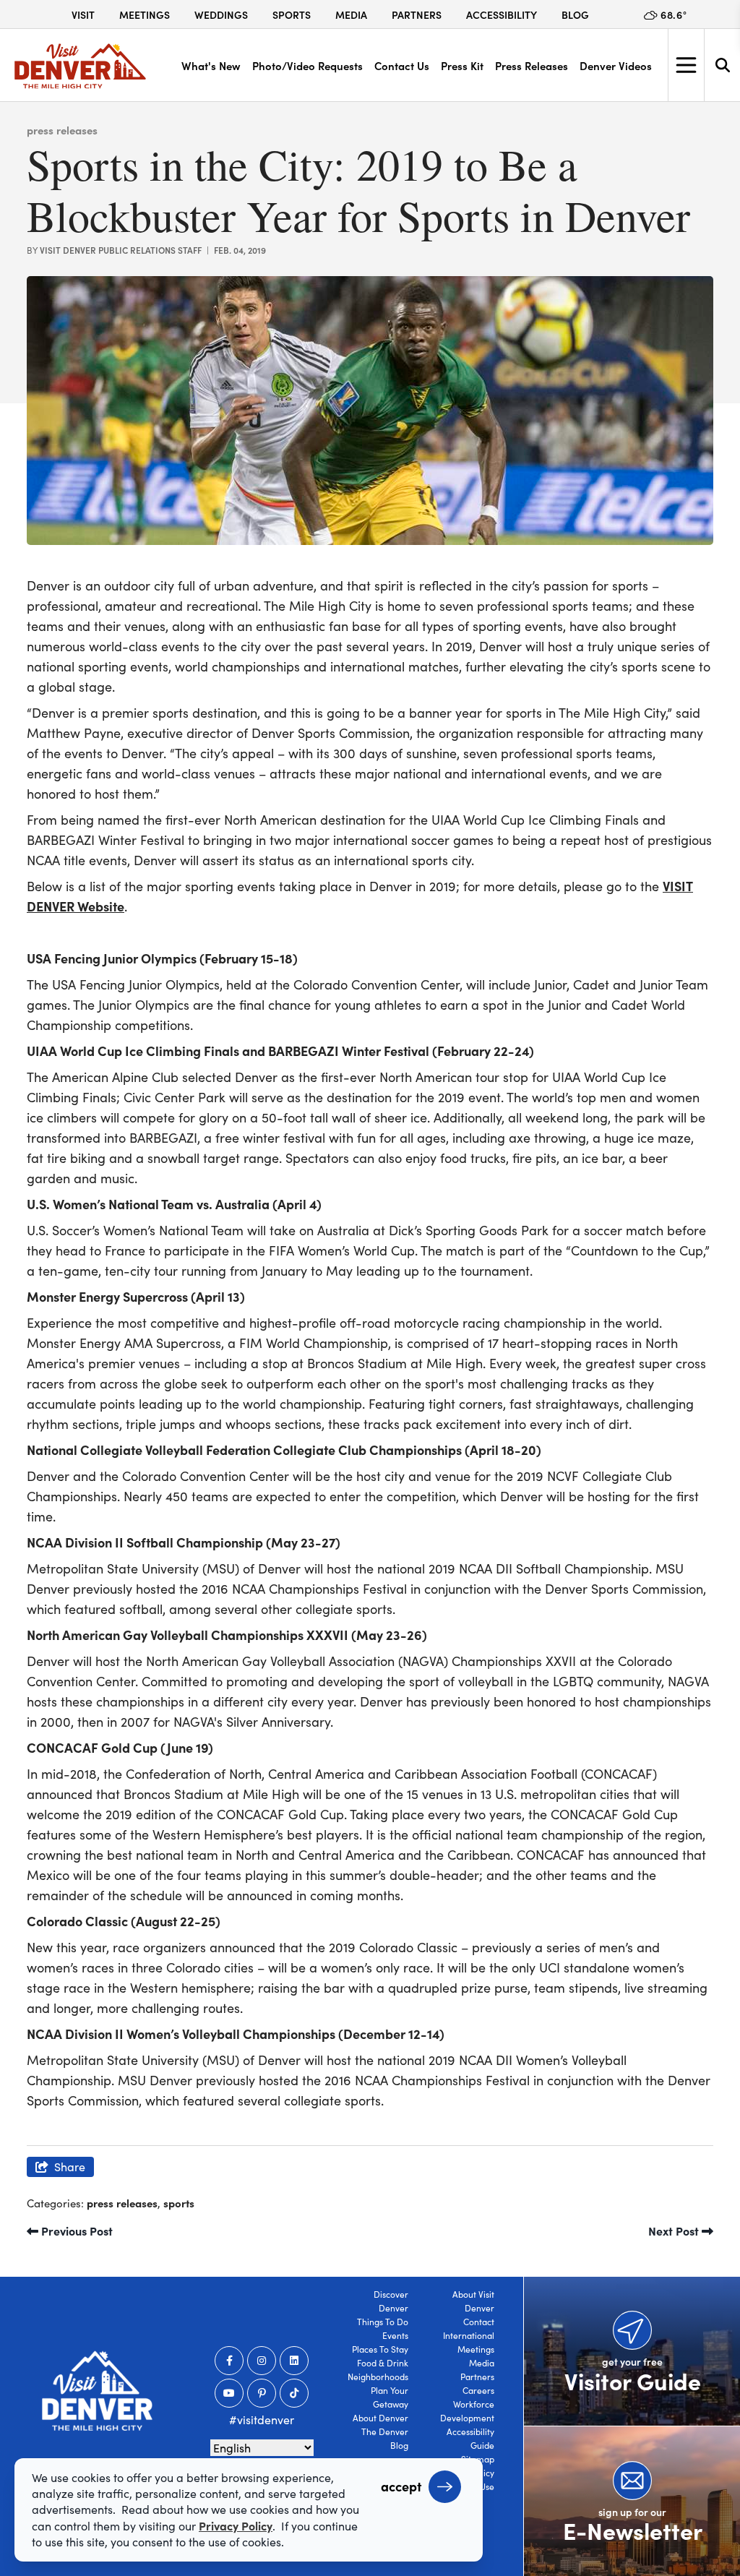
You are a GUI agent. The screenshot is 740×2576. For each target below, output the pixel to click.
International (469, 2335)
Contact (479, 2322)
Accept (401, 2486)
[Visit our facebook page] (229, 2361)
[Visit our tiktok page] (294, 2393)
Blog (575, 14)
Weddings (221, 14)
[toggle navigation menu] (686, 65)
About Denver (380, 2418)
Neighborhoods (378, 2377)
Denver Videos (616, 65)
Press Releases (532, 65)
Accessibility (502, 14)
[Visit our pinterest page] (262, 2393)
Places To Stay (380, 2349)
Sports (292, 14)
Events (395, 2335)
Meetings (145, 14)
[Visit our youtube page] (229, 2393)
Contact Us (402, 65)
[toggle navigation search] (722, 65)
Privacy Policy (236, 2525)
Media (351, 14)
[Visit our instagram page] (262, 2361)
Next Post (675, 2231)
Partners (417, 14)
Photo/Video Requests (307, 65)
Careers (478, 2390)
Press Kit (462, 65)
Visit (83, 14)
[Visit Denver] (80, 66)
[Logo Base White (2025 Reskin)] (97, 2391)
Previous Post (76, 2231)
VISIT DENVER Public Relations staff (121, 250)
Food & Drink (383, 2363)
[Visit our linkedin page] (294, 2361)
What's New (211, 65)
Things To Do (383, 2322)
